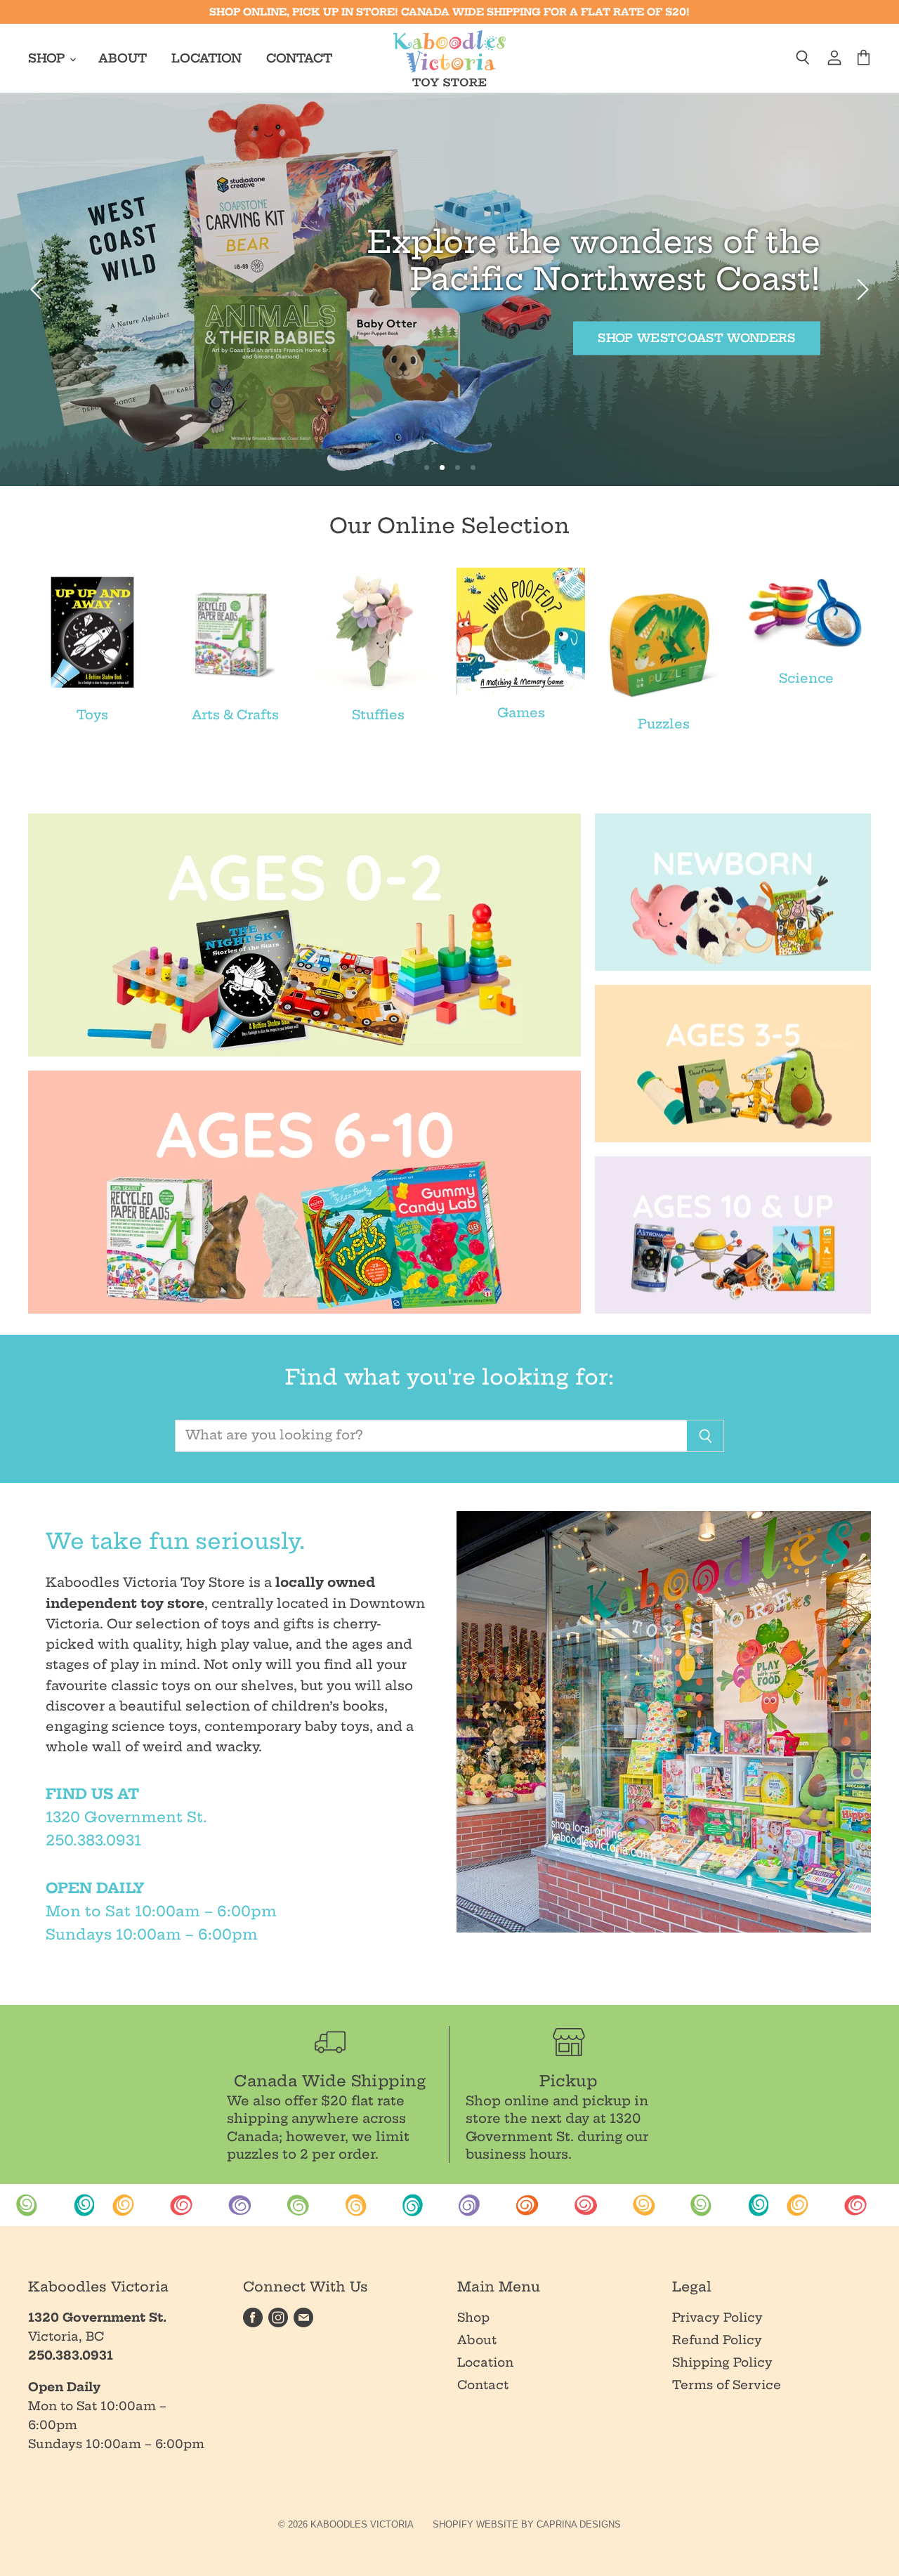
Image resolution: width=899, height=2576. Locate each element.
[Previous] (39, 289)
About (123, 58)
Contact (299, 58)
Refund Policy (717, 2340)
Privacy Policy (717, 2317)
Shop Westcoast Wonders (533, 338)
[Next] (860, 289)
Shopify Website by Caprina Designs (527, 2524)
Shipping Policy (722, 2362)
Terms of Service (727, 2385)
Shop (48, 58)
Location (206, 58)
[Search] (706, 1436)
